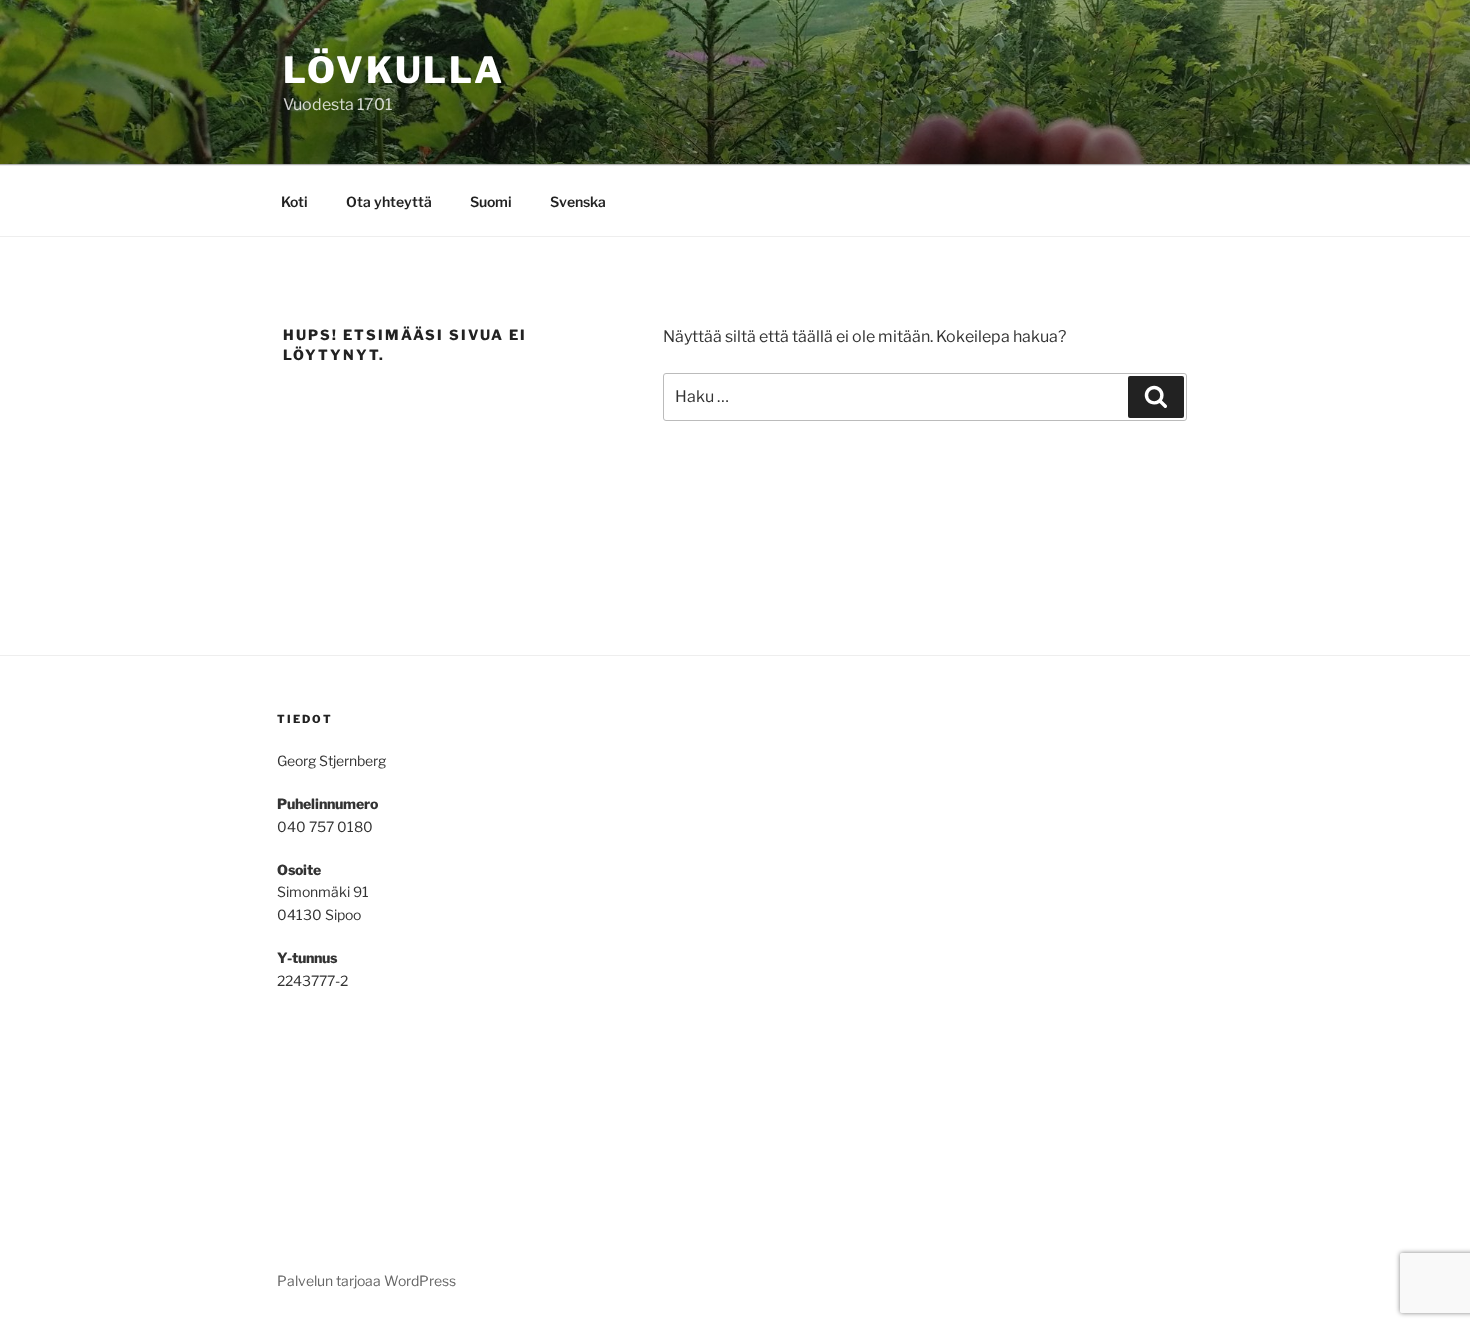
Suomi (491, 201)
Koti (294, 201)
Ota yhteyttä (389, 201)
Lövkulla (394, 70)
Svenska (578, 201)
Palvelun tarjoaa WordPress (366, 1280)
